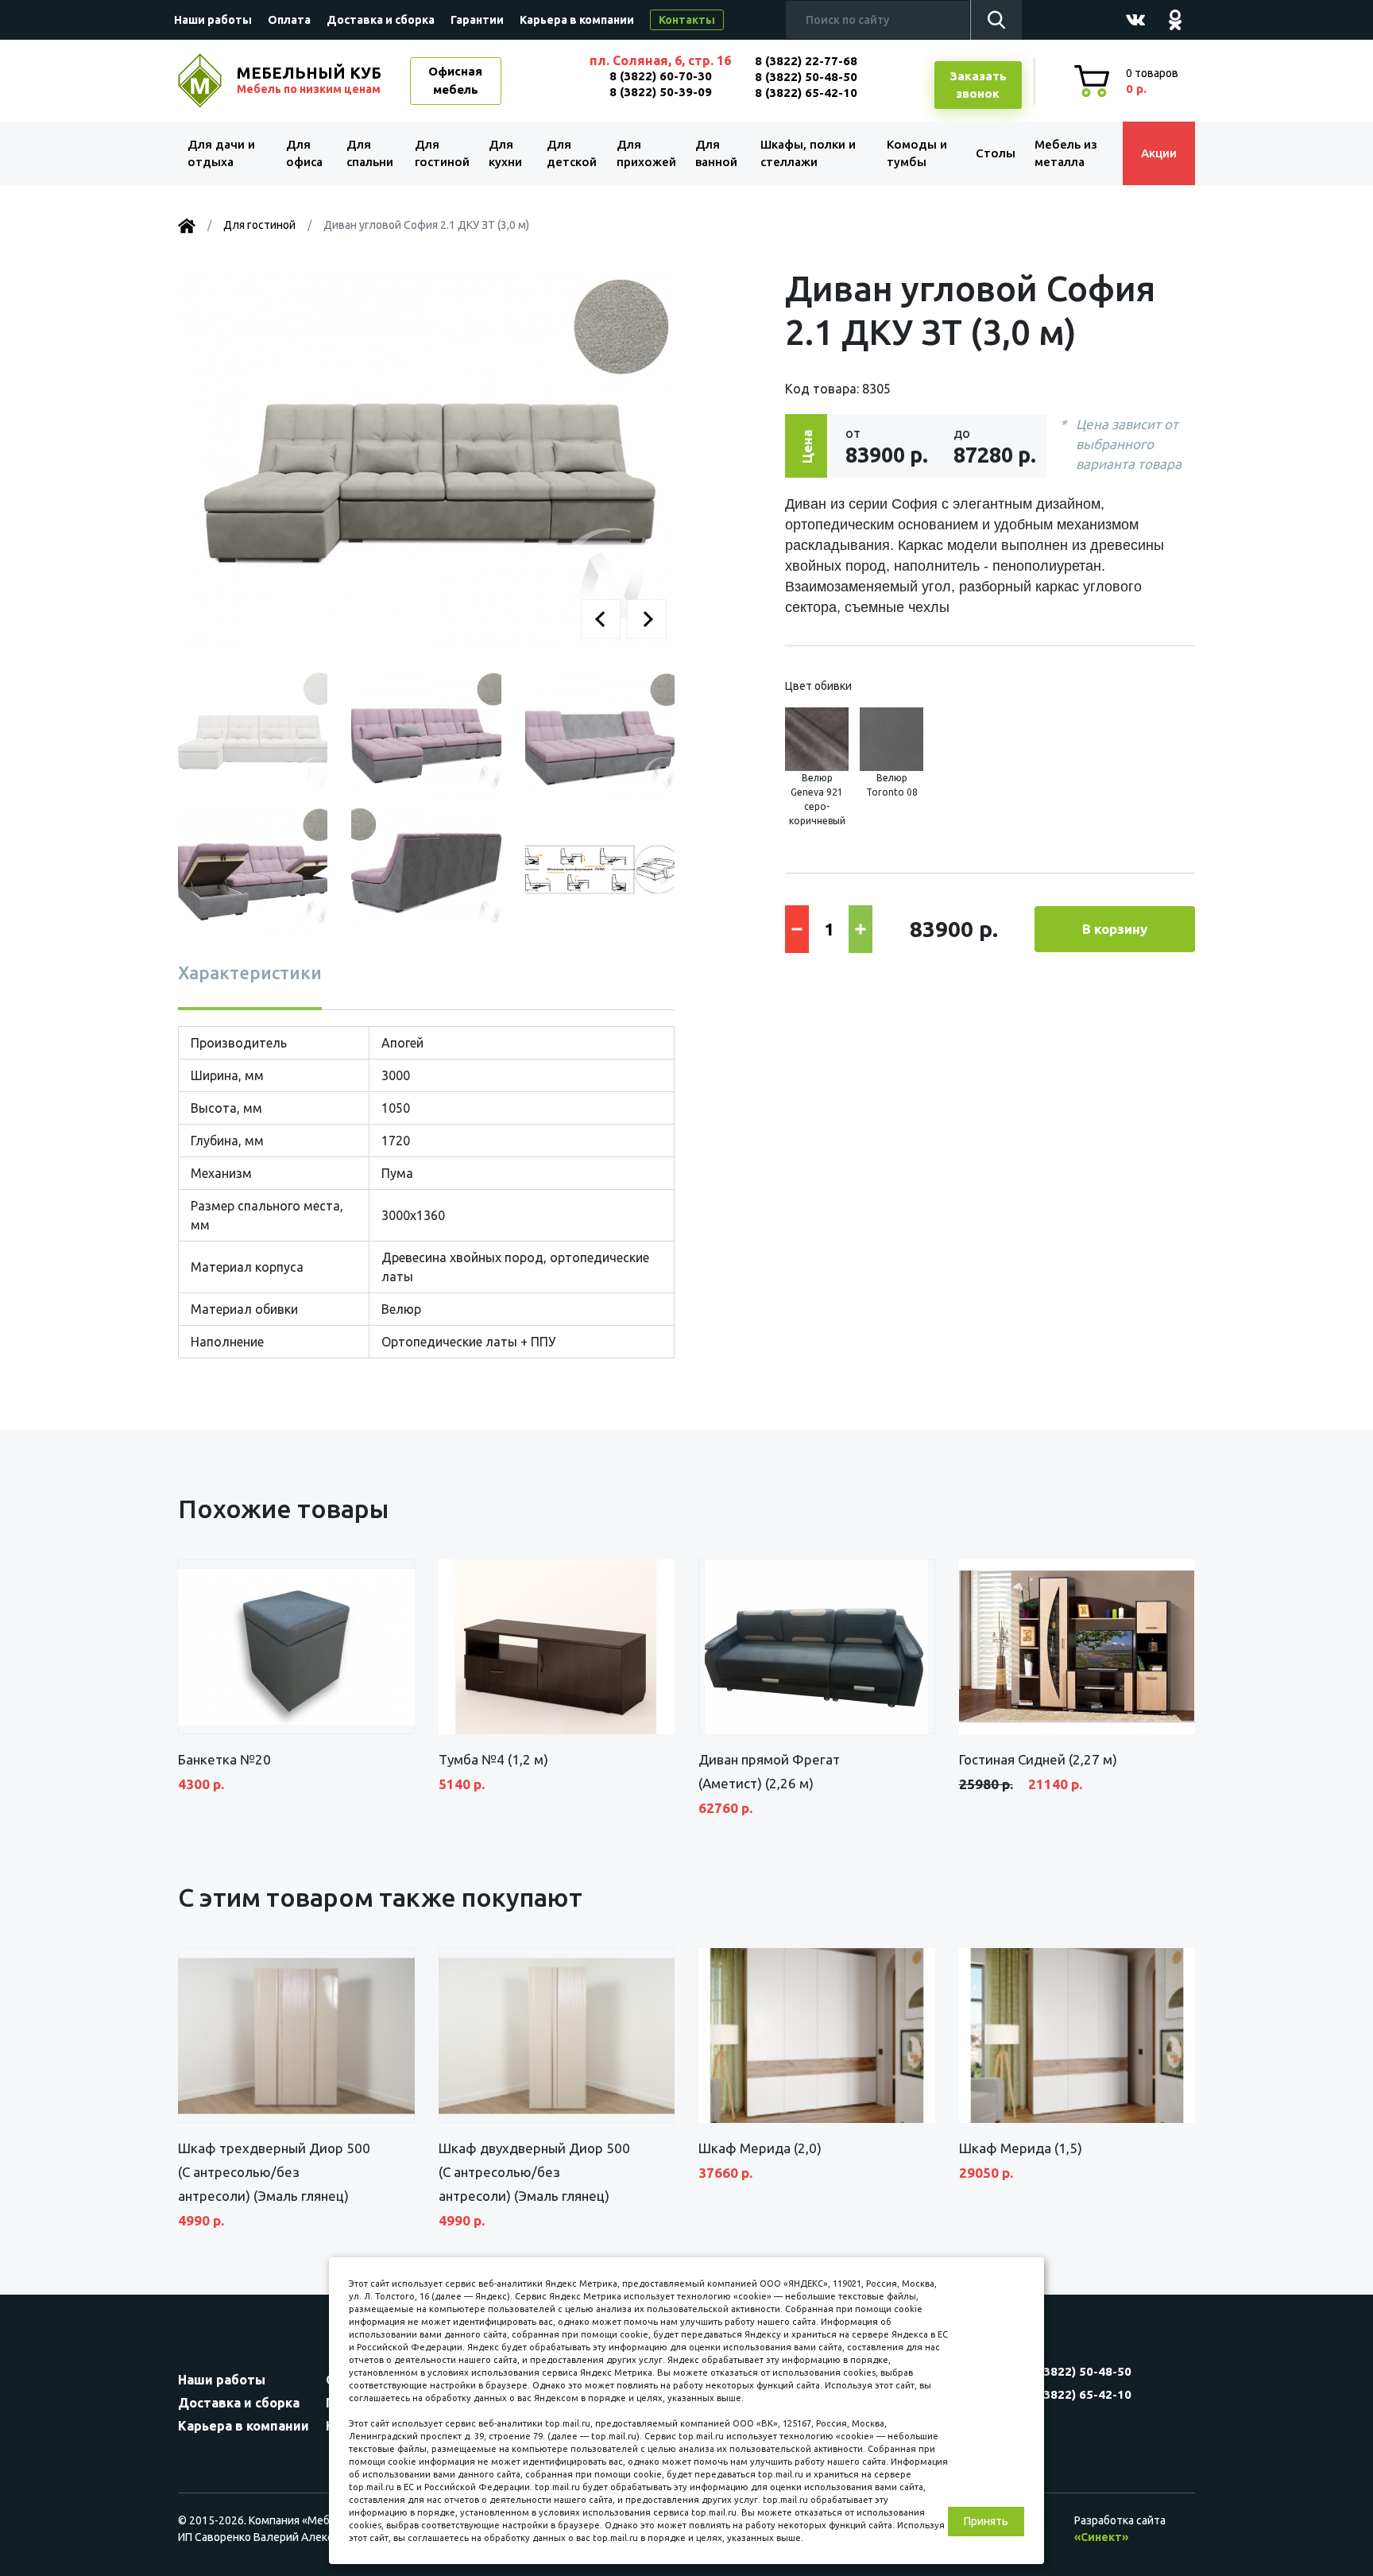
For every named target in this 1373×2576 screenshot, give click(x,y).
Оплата (289, 20)
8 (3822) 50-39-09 (661, 92)
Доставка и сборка (381, 20)
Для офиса (304, 153)
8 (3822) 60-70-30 (661, 76)
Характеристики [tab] (250, 972)
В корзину (1115, 929)
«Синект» (1101, 2537)
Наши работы (213, 20)
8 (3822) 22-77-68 (806, 61)
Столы (996, 153)
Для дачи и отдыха (221, 153)
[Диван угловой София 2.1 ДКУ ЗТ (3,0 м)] (426, 459)
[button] (601, 619)
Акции (1159, 153)
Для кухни (505, 153)
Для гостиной (442, 153)
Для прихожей (646, 153)
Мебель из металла (1066, 153)
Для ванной (716, 153)
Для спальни (370, 153)
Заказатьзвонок (978, 85)
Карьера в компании (577, 20)
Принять (986, 2521)
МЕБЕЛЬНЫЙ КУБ (309, 79)
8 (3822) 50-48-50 (806, 77)
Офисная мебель (455, 80)
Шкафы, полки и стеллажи (808, 153)
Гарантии (477, 20)
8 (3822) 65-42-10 (806, 93)
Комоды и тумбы (917, 153)
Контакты (687, 20)
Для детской (572, 153)
